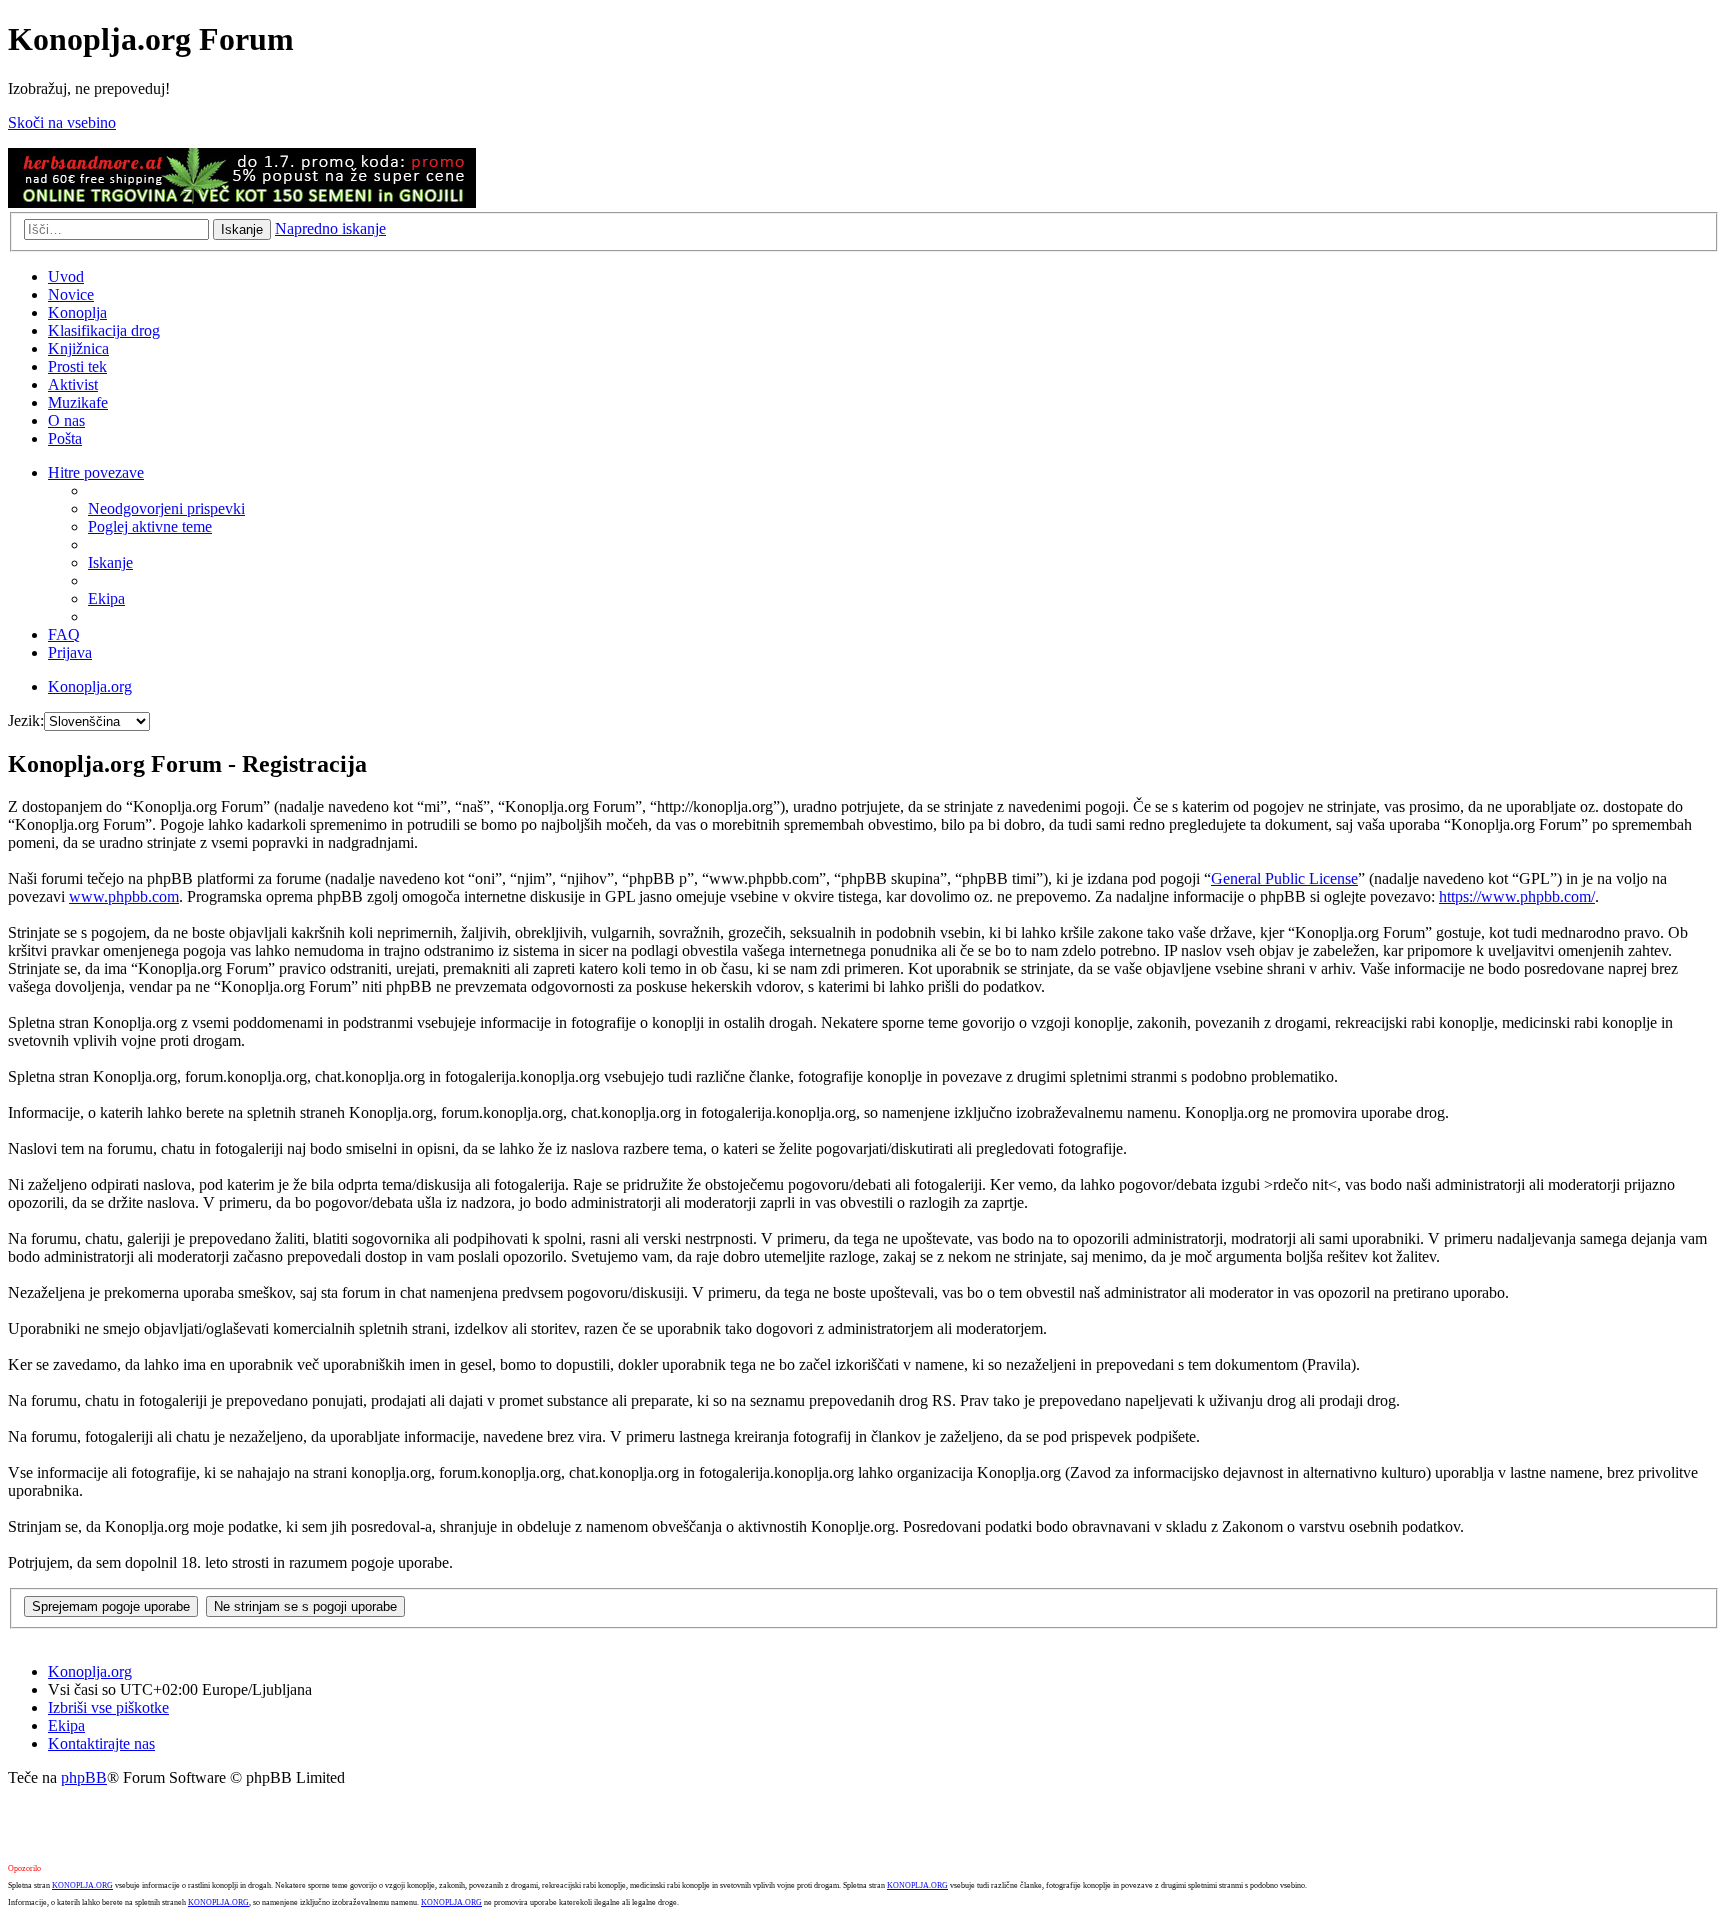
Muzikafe (78, 402)
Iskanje (242, 229)
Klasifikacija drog (104, 330)
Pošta (65, 438)
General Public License (1284, 878)
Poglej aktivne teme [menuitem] (150, 526)
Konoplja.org (90, 686)
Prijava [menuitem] (70, 652)
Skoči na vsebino (62, 122)
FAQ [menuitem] (64, 634)
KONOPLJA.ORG (82, 1885)
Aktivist (73, 384)
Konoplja (77, 312)
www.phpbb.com (124, 896)
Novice (71, 294)
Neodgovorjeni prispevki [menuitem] (166, 508)
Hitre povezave (96, 472)
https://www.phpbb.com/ (1517, 896)
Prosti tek (77, 366)
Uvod (66, 276)
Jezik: (26, 720)
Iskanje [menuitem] (110, 562)
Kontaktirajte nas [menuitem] (101, 1743)
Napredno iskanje (330, 228)
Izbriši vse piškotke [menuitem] (108, 1707)
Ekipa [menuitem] (106, 598)
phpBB (84, 1777)
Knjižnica (78, 348)
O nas (66, 420)
